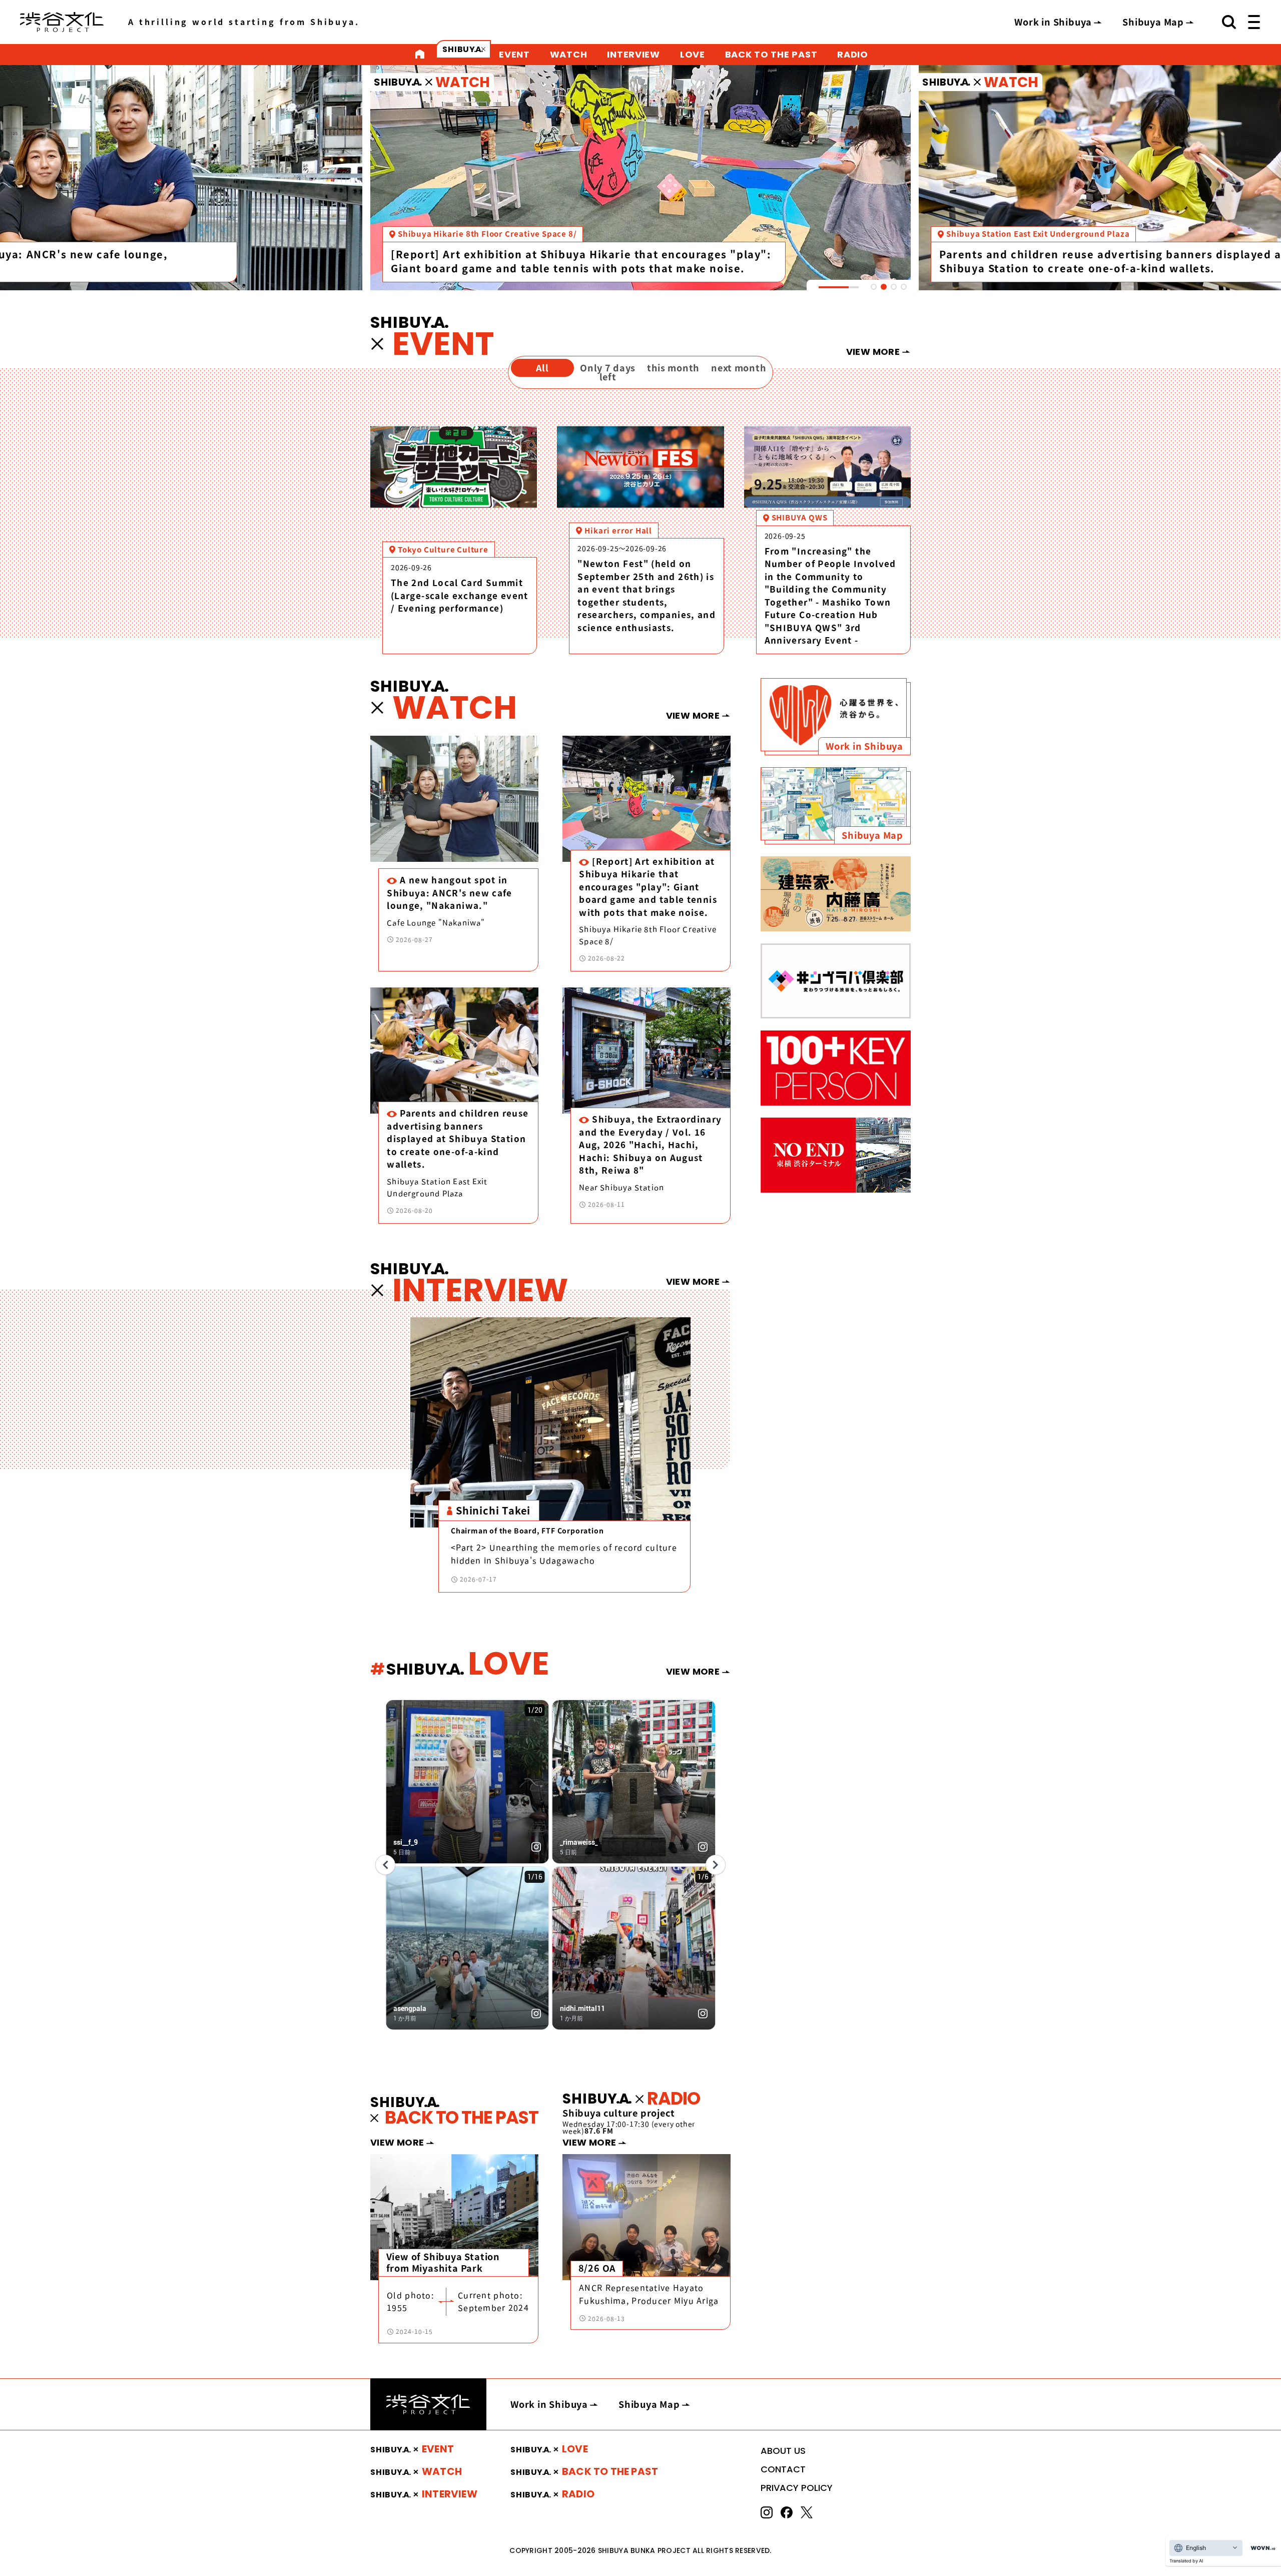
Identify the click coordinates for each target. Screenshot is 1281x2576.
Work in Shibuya (1053, 22)
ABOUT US (783, 2451)
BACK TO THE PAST (771, 54)
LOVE (693, 54)
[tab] (874, 287)
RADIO (853, 54)
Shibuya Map (1153, 22)
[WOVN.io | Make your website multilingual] (1261, 2548)
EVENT (514, 54)
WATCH (569, 54)
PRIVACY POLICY (797, 2488)
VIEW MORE (873, 352)
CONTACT (783, 2469)
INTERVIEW (633, 54)
